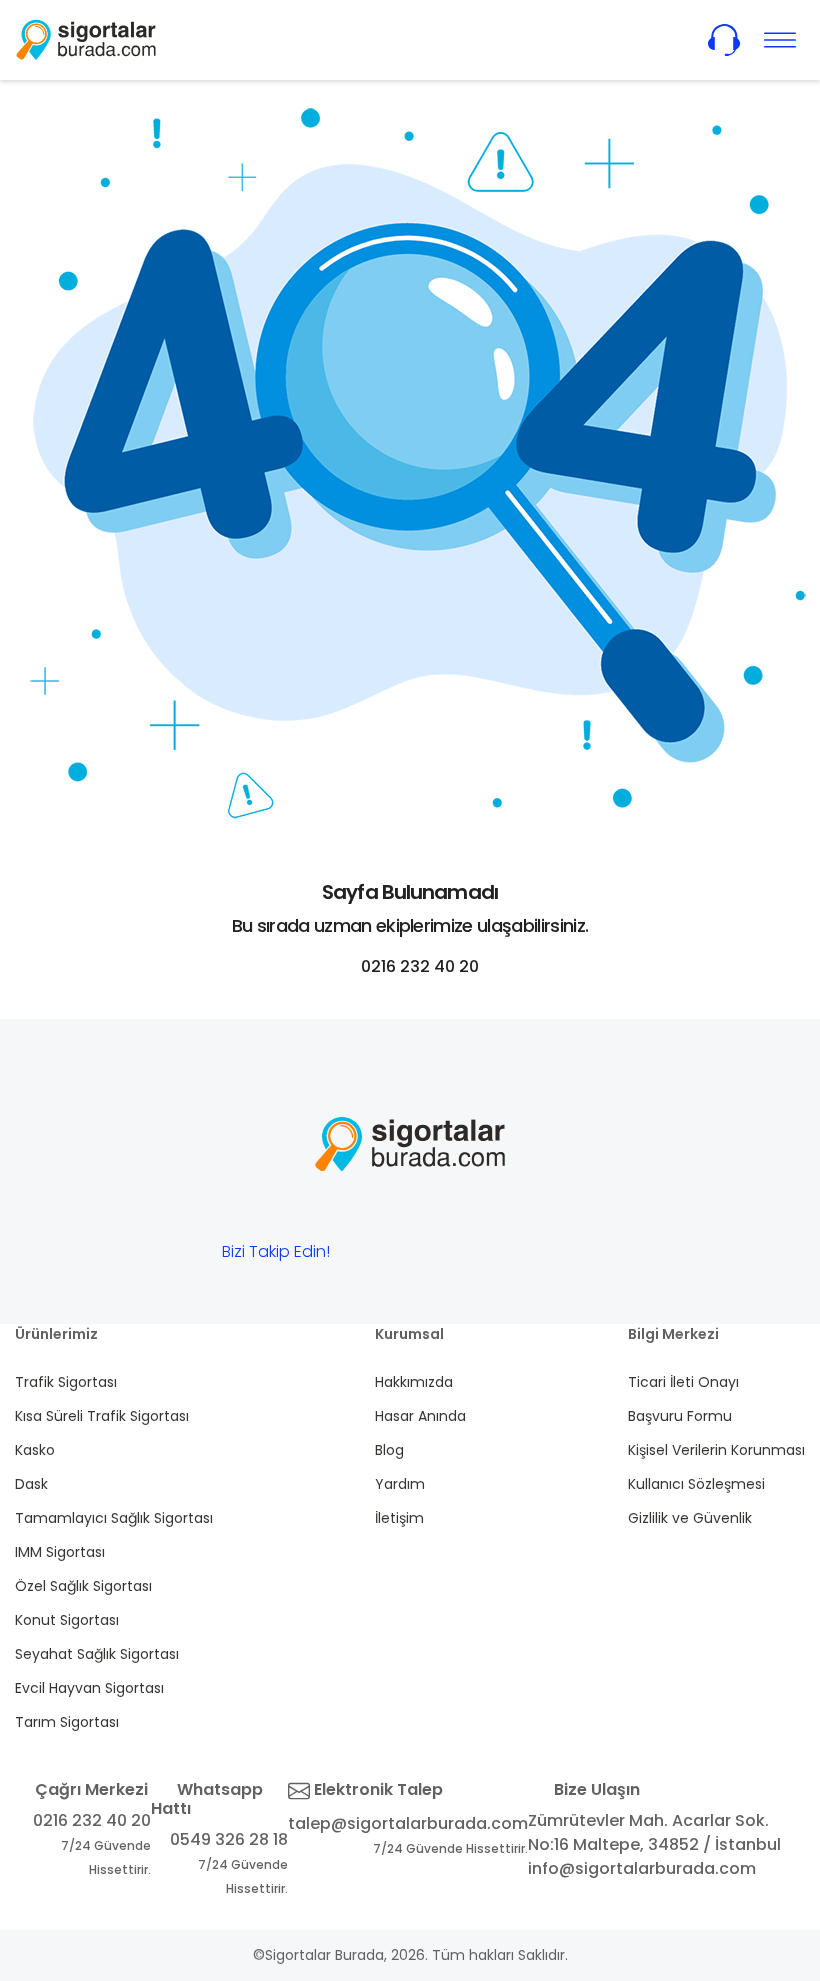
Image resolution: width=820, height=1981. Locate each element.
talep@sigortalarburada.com (408, 1823)
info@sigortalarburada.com (642, 1868)
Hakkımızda (414, 1382)
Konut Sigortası (67, 1620)
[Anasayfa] (86, 39)
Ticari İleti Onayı (683, 1382)
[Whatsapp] (433, 1256)
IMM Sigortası (60, 1552)
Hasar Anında (420, 1416)
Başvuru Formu (680, 1416)
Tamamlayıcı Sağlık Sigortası (114, 1518)
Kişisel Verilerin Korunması (716, 1450)
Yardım (400, 1484)
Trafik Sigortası (66, 1382)
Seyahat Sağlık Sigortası (97, 1654)
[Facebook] (371, 1256)
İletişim (399, 1518)
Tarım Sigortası (67, 1722)
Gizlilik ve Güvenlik (690, 1518)
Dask (31, 1484)
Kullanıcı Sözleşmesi (696, 1484)
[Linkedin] (557, 1256)
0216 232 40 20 (418, 966)
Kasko (35, 1450)
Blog (389, 1450)
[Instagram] (495, 1256)
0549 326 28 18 (229, 1839)
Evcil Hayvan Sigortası (89, 1688)
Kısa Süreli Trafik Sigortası (102, 1416)
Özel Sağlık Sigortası (83, 1586)
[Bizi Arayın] (724, 40)
